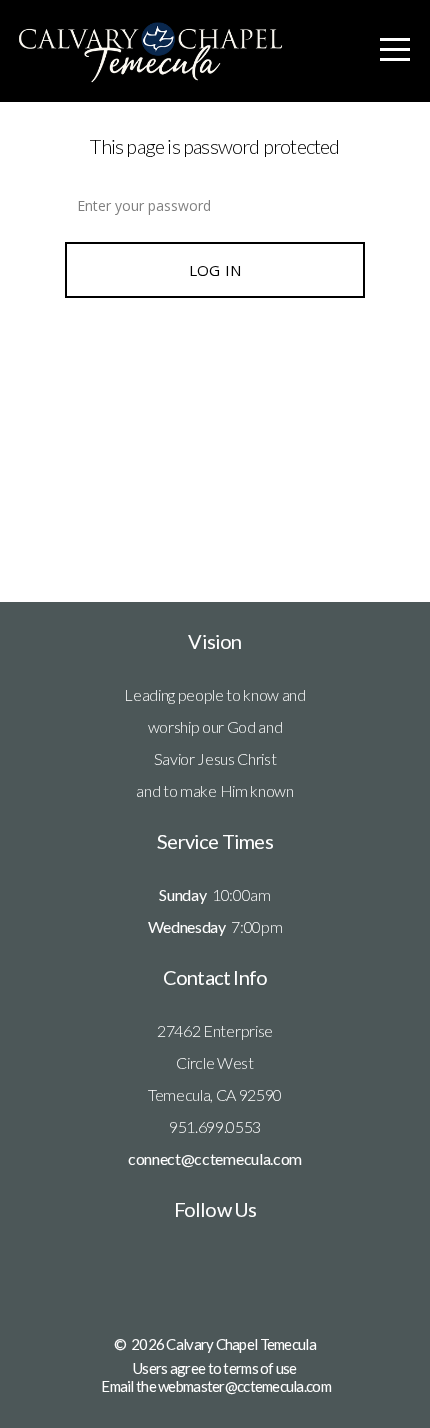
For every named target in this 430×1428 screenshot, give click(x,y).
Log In (215, 270)
